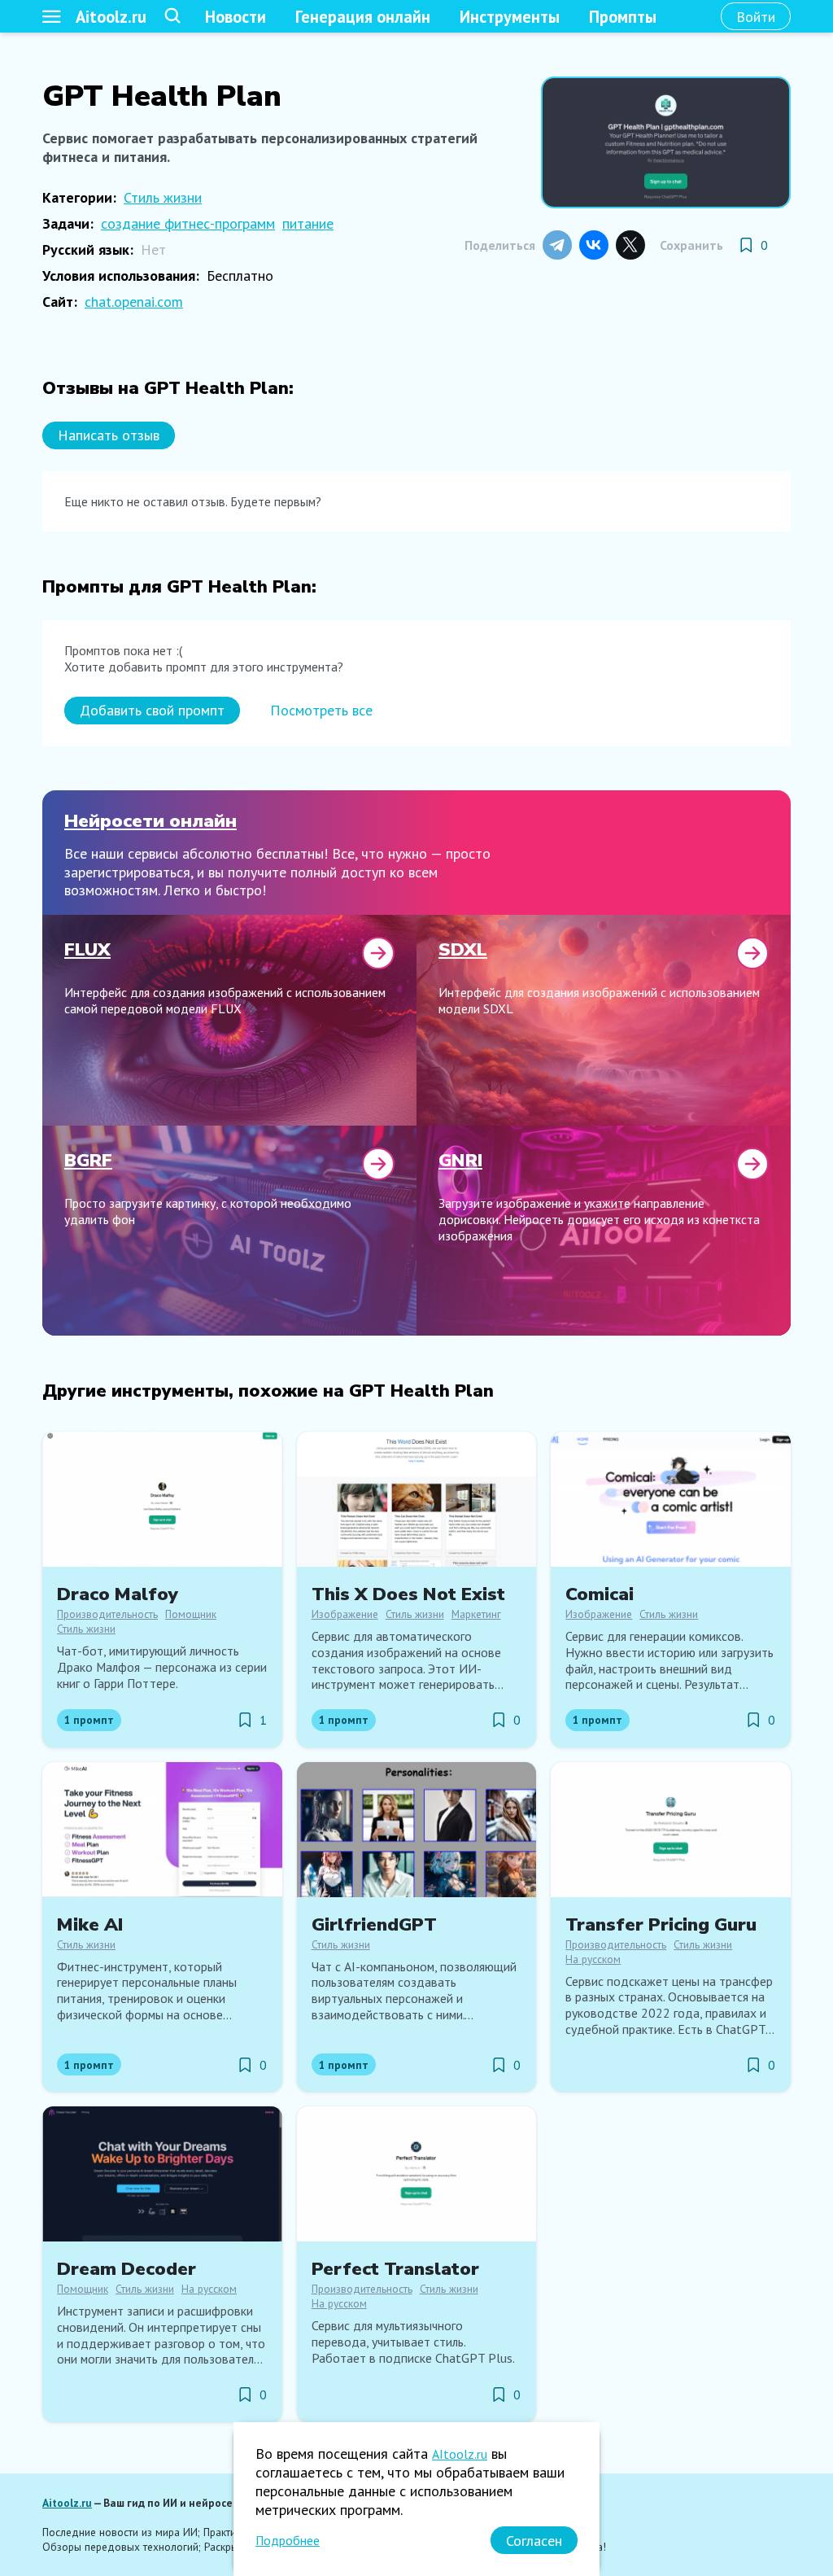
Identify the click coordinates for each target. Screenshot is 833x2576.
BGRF (88, 1160)
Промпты (623, 17)
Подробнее (288, 2540)
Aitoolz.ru (111, 17)
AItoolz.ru (460, 2454)
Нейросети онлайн (150, 821)
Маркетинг (476, 1614)
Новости (236, 17)
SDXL (463, 949)
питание (308, 223)
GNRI (460, 1160)
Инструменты (510, 17)
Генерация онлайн (363, 17)
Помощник (191, 1614)
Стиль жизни (163, 197)
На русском (593, 1959)
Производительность (107, 1614)
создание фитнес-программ (188, 223)
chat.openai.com (134, 302)
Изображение (345, 1614)
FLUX (87, 949)
